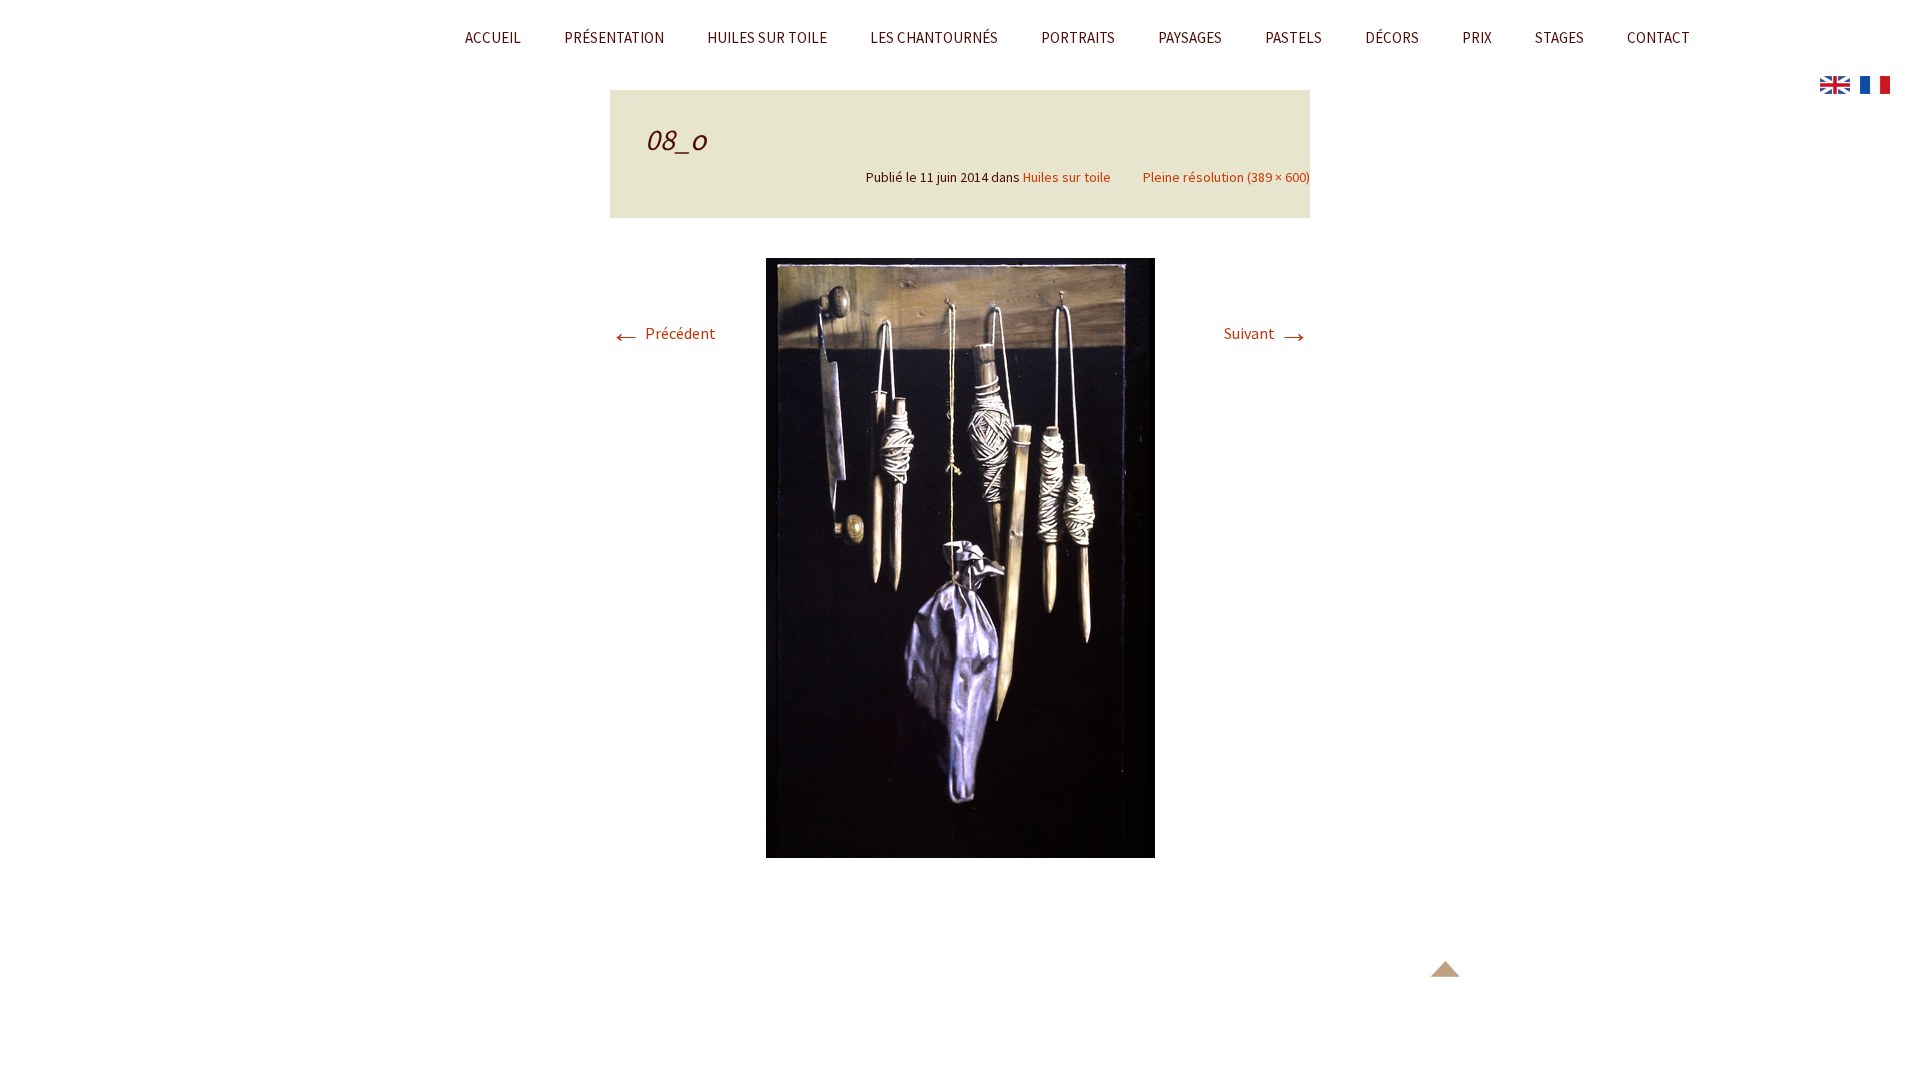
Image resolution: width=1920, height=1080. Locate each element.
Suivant (1267, 333)
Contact (1658, 37)
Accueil (493, 37)
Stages (1559, 37)
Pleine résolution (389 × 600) (1226, 177)
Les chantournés (934, 37)
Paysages (1190, 37)
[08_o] (960, 556)
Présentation (614, 37)
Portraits (1078, 37)
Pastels (1293, 37)
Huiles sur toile (767, 37)
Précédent (663, 333)
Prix (1477, 37)
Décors (1392, 37)
